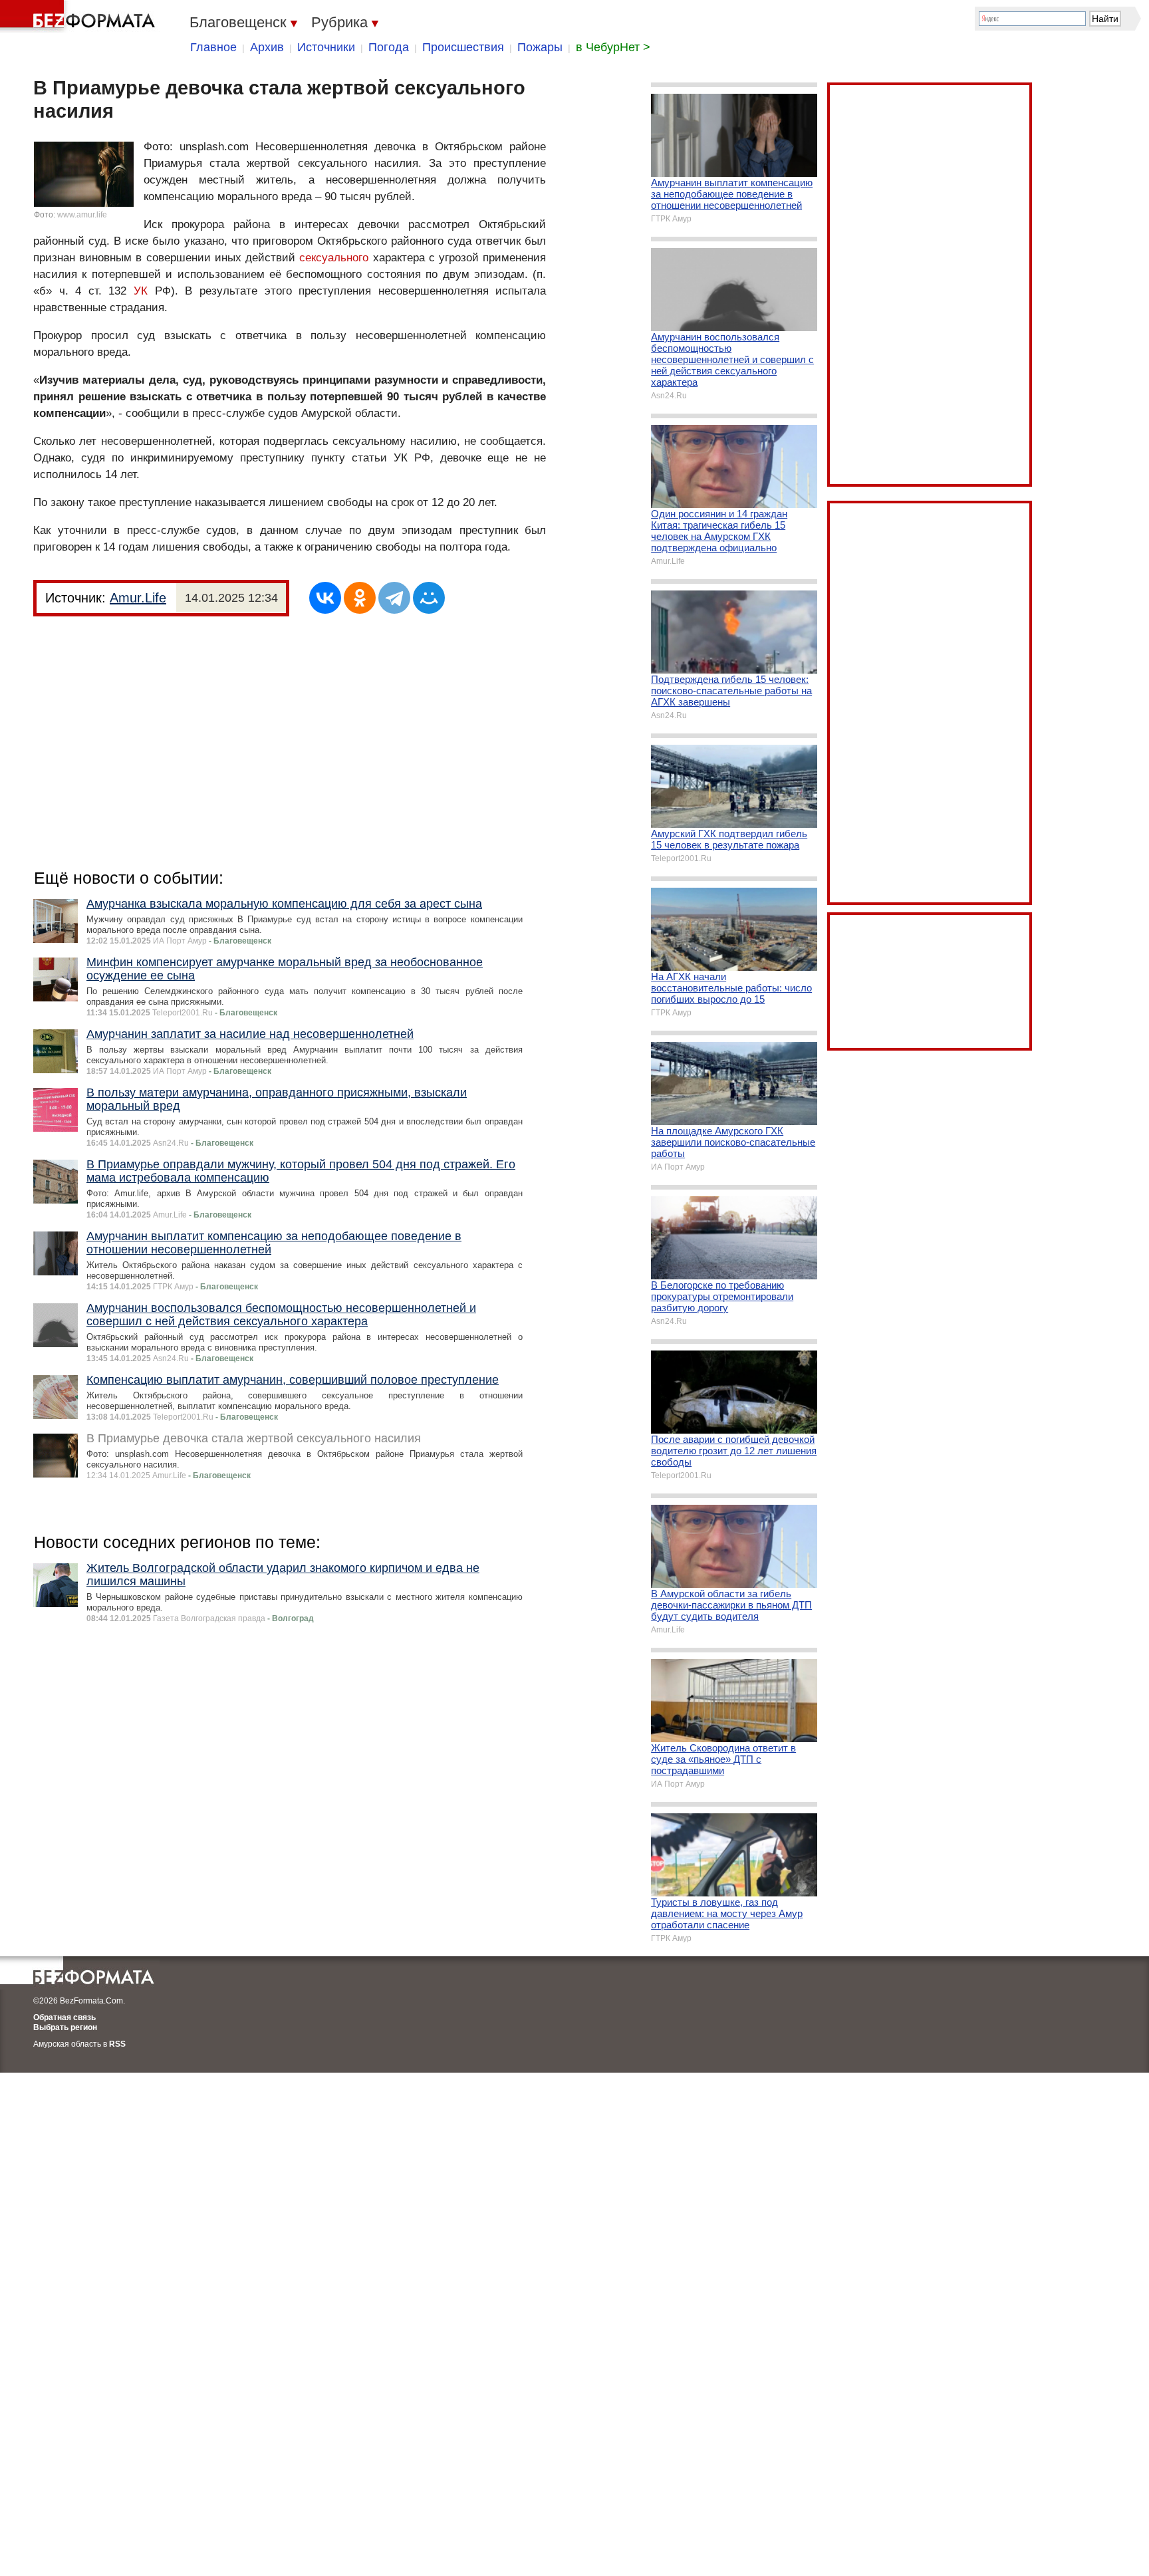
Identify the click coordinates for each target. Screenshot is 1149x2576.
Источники (326, 47)
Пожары (540, 47)
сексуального (334, 258)
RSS (117, 2044)
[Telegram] (394, 598)
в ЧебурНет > (613, 47)
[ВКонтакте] (325, 598)
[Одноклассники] (360, 598)
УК (141, 291)
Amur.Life (138, 598)
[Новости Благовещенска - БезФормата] (80, 17)
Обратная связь (64, 2017)
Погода (389, 47)
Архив (267, 47)
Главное (213, 47)
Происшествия (463, 47)
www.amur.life (82, 215)
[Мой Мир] (429, 598)
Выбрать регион (65, 2027)
